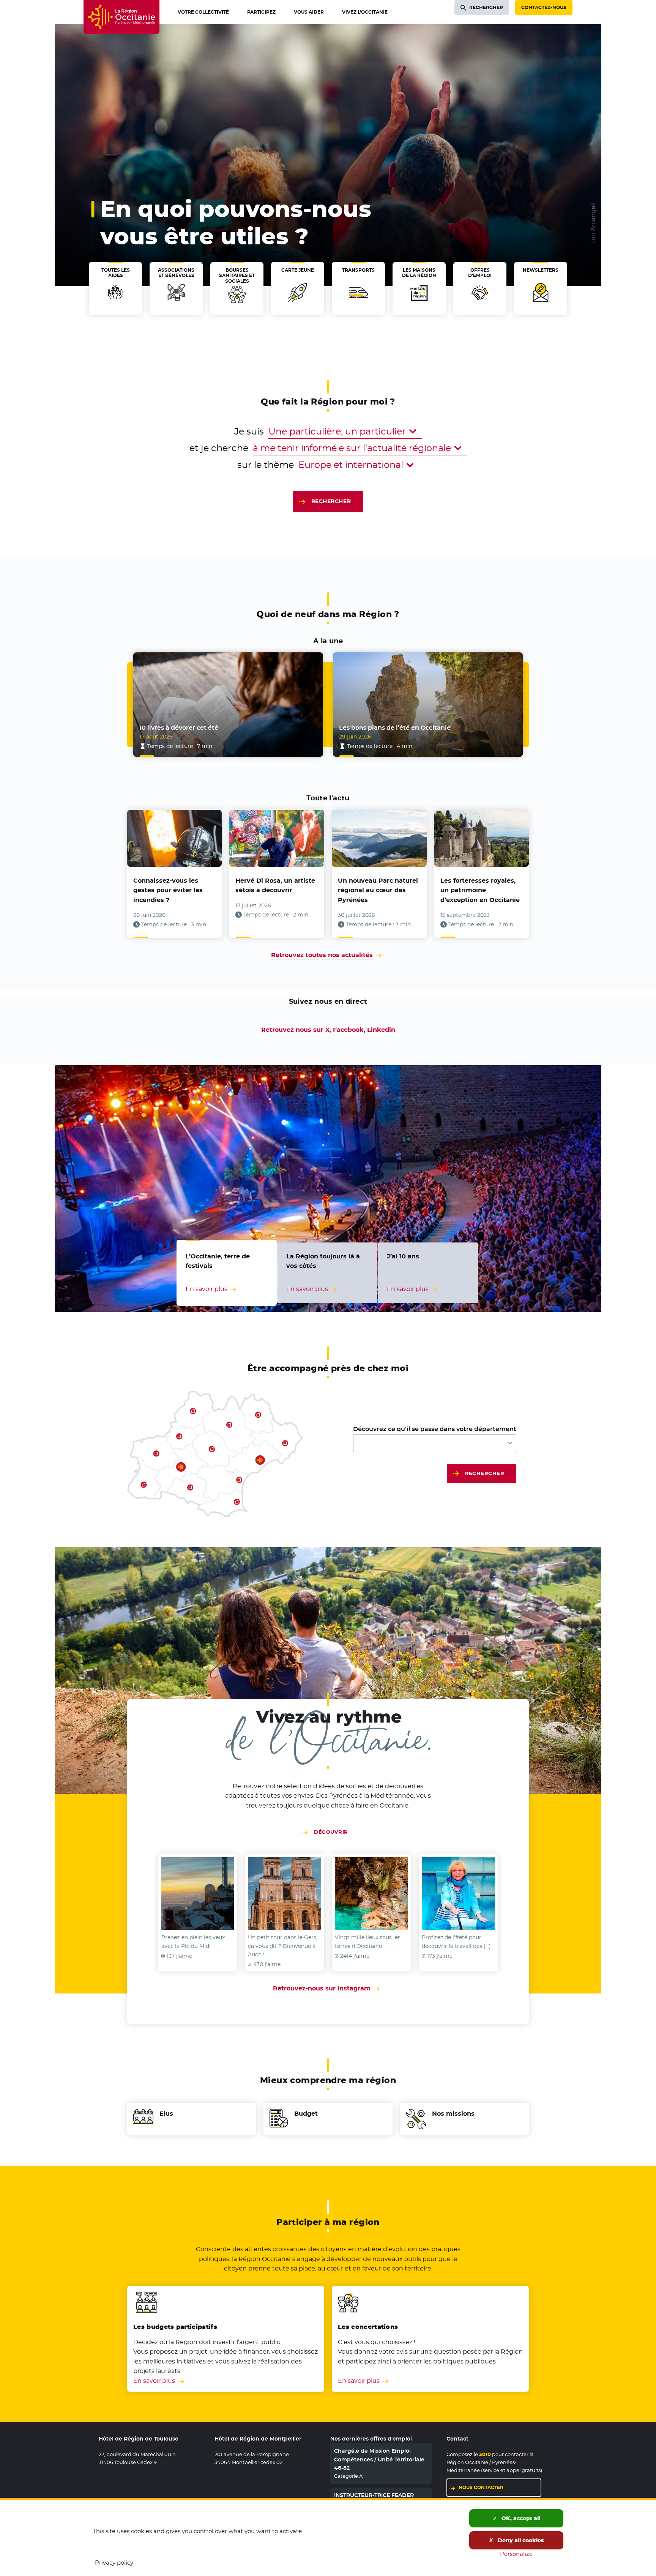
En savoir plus (154, 2381)
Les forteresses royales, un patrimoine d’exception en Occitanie (480, 890)
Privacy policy (114, 2563)
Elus (166, 2114)
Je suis (249, 431)
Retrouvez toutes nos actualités (322, 955)
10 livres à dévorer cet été (179, 728)
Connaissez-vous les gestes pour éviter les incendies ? (168, 890)
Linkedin (381, 1030)
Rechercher (331, 501)
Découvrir (331, 1832)
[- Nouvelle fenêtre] (198, 1894)
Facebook (348, 1030)
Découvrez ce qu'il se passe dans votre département (435, 1429)
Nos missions (453, 2114)
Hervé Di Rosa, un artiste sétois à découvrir (275, 886)
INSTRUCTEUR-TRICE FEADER (374, 2495)
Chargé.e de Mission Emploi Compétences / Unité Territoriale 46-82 (379, 2459)
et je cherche (219, 448)
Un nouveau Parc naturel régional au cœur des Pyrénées (378, 890)
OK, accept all (520, 2518)
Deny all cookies (520, 2540)
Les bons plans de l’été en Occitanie (395, 728)
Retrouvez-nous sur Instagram (328, 1988)
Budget (306, 2114)
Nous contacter (481, 2487)
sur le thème (266, 465)
